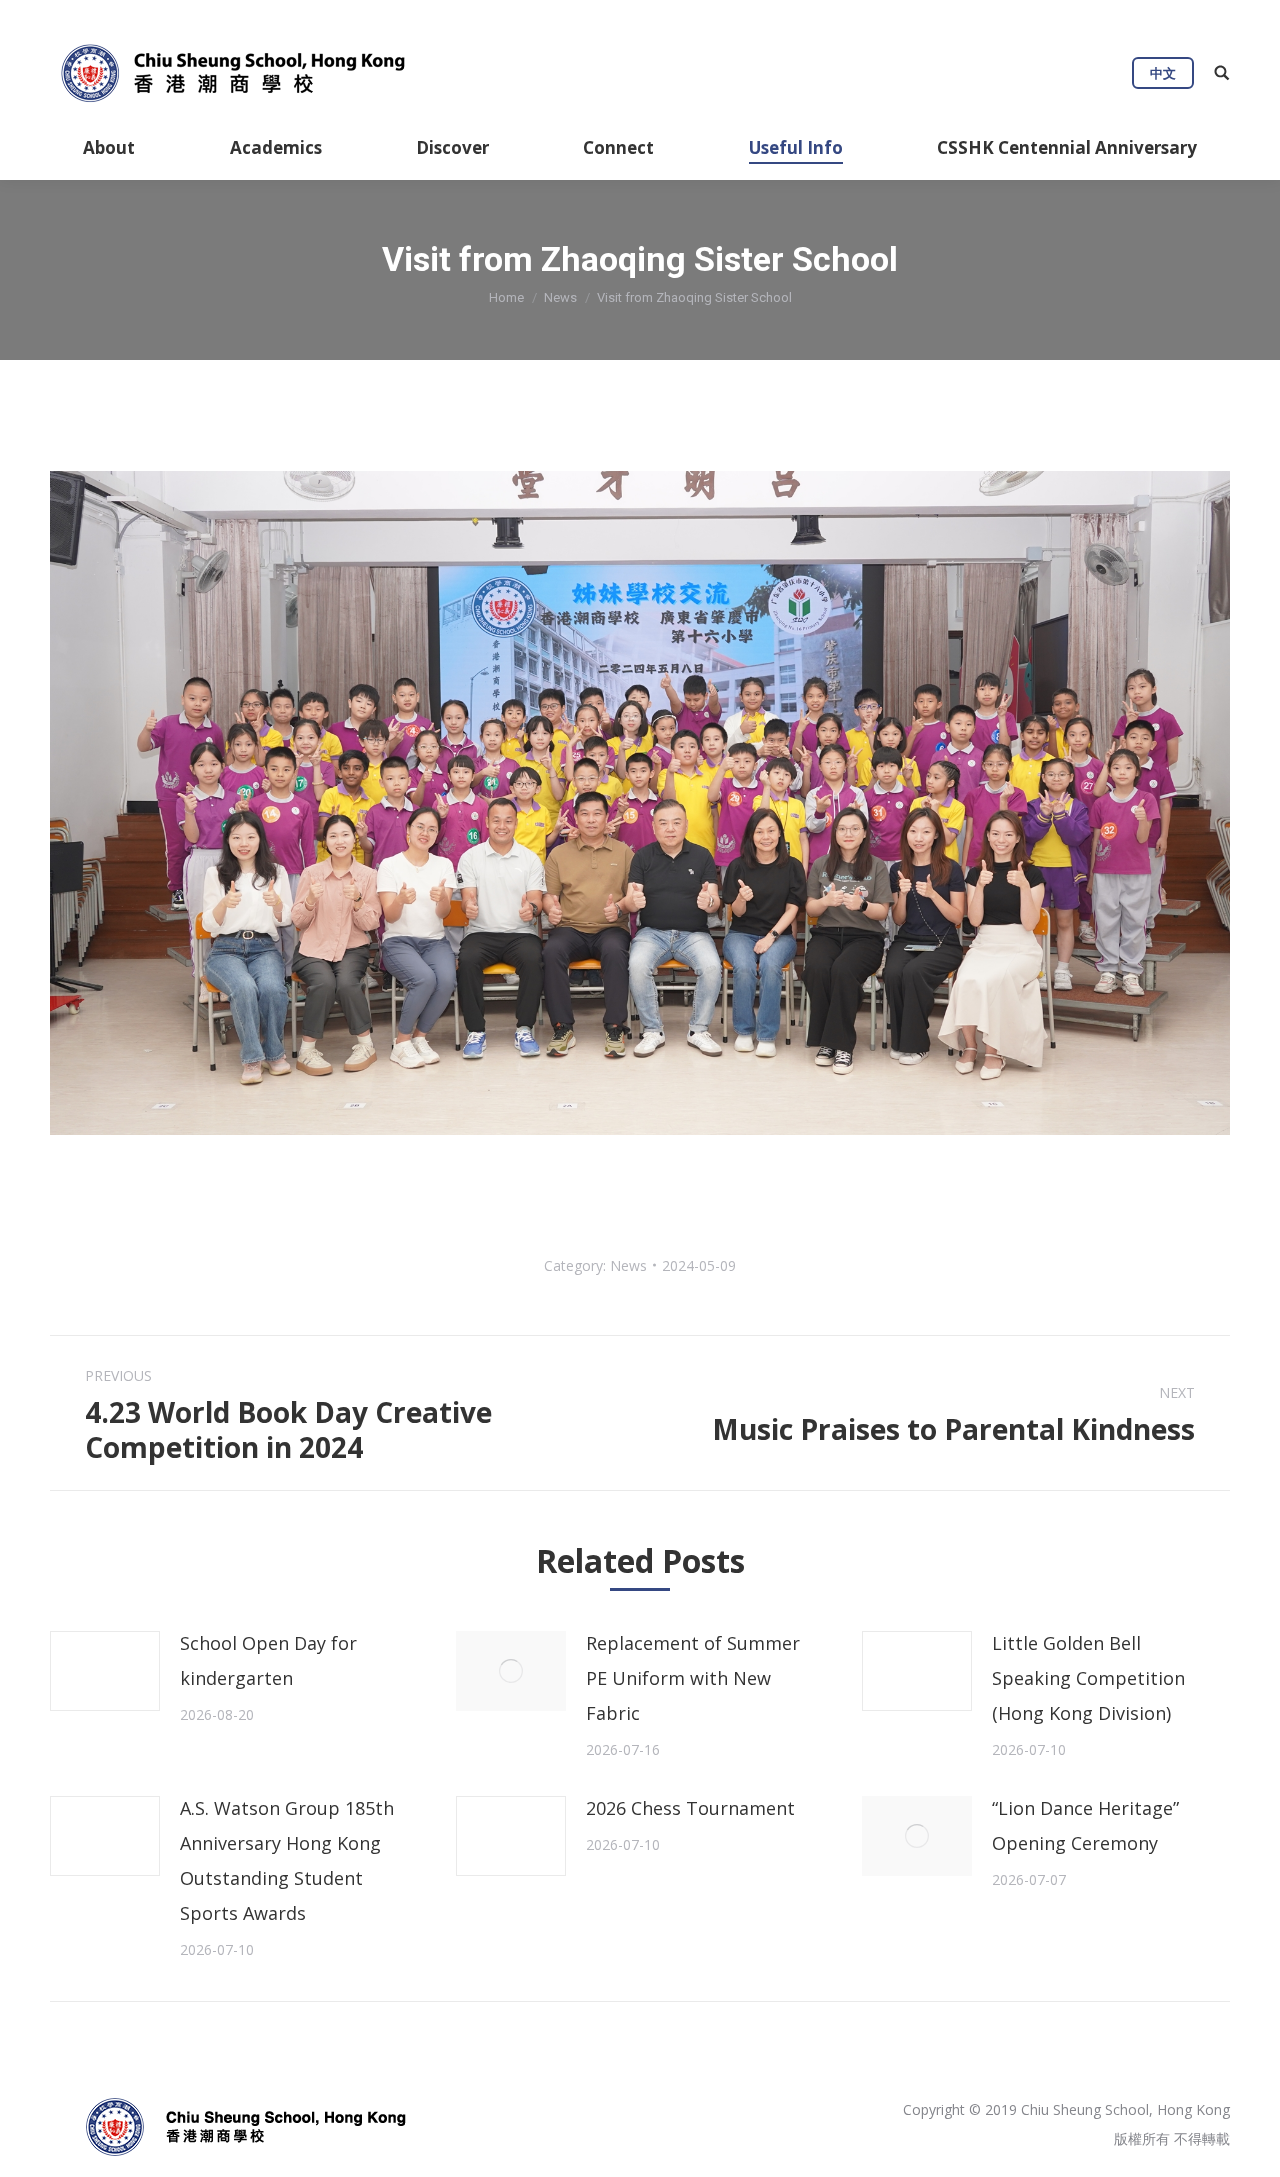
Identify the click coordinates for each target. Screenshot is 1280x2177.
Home (506, 297)
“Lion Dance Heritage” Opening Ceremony (1085, 1825)
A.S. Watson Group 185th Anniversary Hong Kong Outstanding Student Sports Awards (287, 1860)
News (560, 297)
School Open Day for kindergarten (268, 1660)
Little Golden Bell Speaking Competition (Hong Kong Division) (1088, 1678)
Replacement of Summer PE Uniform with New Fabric (693, 1678)
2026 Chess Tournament (690, 1808)
